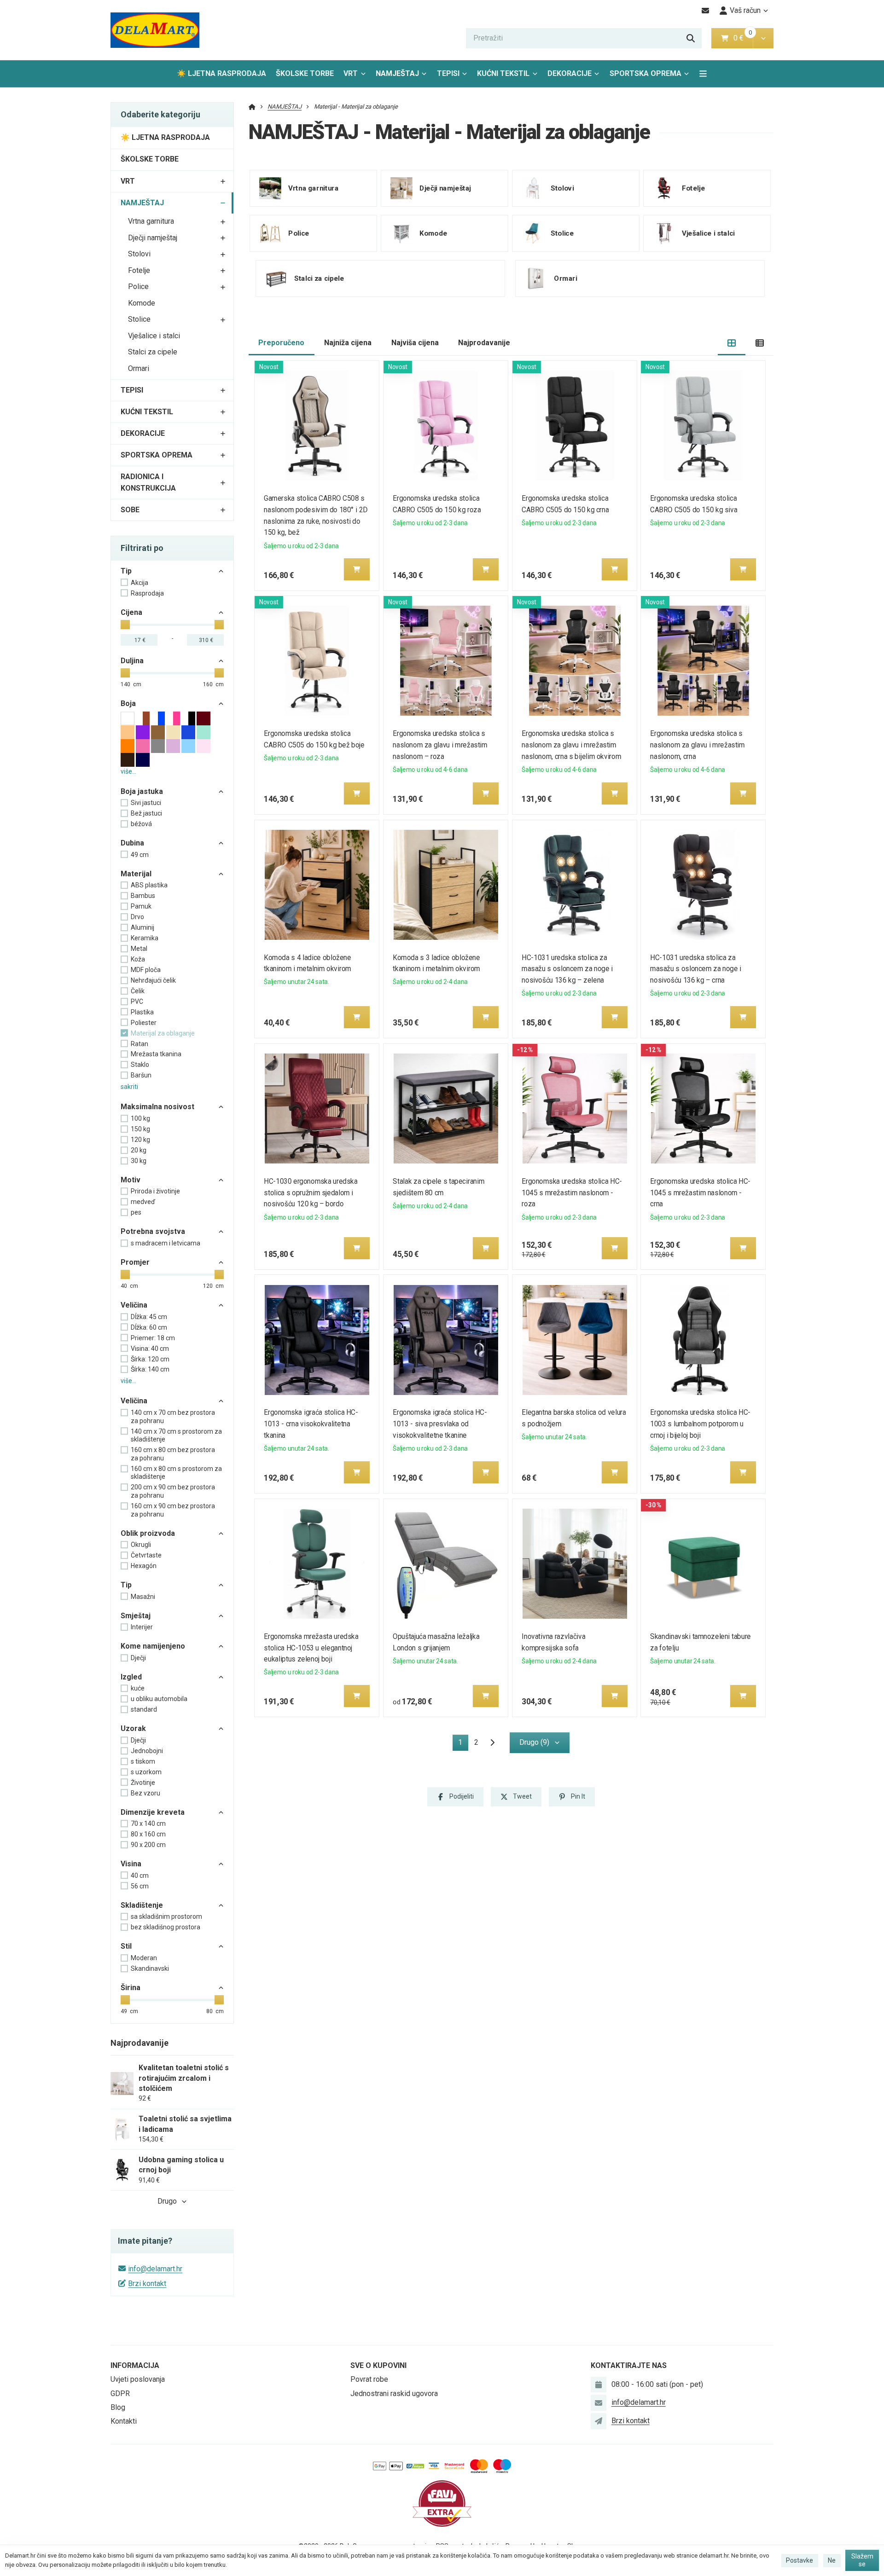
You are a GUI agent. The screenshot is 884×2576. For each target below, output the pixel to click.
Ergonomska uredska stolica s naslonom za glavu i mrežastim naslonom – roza (440, 745)
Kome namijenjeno (153, 1646)
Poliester (144, 1023)
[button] (763, 38)
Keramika (145, 938)
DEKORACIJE (570, 73)
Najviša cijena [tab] (415, 343)
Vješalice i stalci (154, 336)
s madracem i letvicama (166, 1243)
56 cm (140, 1886)
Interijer (142, 1627)
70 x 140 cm (148, 1823)
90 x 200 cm (148, 1845)
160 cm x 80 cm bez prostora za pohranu (173, 1454)
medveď (143, 1202)
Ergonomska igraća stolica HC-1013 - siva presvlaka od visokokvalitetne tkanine (440, 1424)
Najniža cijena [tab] (348, 343)
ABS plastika (149, 885)
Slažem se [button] (862, 2560)
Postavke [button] (800, 2560)
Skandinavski (150, 1968)
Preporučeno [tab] (281, 343)
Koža (138, 959)
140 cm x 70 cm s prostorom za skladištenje (176, 1436)
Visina (131, 1864)
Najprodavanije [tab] (484, 343)
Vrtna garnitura (151, 221)
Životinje (143, 1783)
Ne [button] (832, 2560)
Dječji (138, 1658)
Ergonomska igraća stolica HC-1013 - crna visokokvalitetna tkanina (311, 1424)
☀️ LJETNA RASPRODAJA (221, 73)
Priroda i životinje (155, 1191)
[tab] (732, 343)
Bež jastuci (146, 813)
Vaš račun (745, 10)
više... (128, 771)
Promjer (135, 1262)
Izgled (131, 1677)
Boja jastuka (142, 791)
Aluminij (142, 927)
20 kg (139, 1150)
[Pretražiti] (691, 38)
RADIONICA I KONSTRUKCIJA (148, 482)
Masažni (143, 1597)
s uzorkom (146, 1772)
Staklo (140, 1065)
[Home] (155, 30)
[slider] (125, 625)
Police (138, 287)
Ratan (140, 1044)
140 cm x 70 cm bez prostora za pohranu (173, 1417)
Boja (128, 703)
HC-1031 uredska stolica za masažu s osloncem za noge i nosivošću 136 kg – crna (696, 969)
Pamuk (141, 906)
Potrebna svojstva (153, 1231)
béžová (141, 824)
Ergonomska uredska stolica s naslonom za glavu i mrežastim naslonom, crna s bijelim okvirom (571, 745)
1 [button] (463, 1744)
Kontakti (124, 2421)
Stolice (139, 319)
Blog (118, 2407)
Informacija (135, 2365)
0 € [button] (742, 38)
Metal (139, 949)
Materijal (136, 874)
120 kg (140, 1140)
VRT (351, 73)
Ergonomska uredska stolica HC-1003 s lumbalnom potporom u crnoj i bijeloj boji (701, 1424)
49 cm (140, 855)
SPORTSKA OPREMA (646, 73)
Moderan (144, 1958)
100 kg (140, 1118)
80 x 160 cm (148, 1834)
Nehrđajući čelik (153, 980)
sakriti (129, 1087)
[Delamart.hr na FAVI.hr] (442, 2503)
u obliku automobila (159, 1699)
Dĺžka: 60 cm (149, 1327)
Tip (126, 571)
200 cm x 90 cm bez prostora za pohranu (173, 1491)
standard (144, 1709)
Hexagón (144, 1566)
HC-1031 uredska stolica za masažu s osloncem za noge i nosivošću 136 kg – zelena (567, 969)
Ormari (139, 368)
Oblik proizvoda (148, 1533)
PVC (137, 1001)
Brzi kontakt (147, 2284)
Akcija (140, 583)
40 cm (140, 1876)
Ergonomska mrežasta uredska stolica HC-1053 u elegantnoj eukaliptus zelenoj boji (311, 1648)
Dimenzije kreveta (153, 1812)
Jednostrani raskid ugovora (394, 2394)
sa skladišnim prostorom (166, 1916)
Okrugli (141, 1545)
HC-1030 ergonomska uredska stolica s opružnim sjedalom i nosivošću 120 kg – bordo (311, 1193)
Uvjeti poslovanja (138, 2379)
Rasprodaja (147, 593)
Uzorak (133, 1728)
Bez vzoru (145, 1793)
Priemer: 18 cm (153, 1338)
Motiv (131, 1180)
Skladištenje (142, 1905)
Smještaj (136, 1616)
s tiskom (143, 1761)
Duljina (132, 661)
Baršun (141, 1075)
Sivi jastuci (146, 803)
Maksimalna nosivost (157, 1107)
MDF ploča (146, 970)
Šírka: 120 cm (150, 1359)
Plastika (142, 1012)
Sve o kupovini (378, 2365)
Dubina (132, 843)
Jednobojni (147, 1751)
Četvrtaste (146, 1555)
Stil (126, 1946)
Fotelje (139, 270)
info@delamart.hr (155, 2269)
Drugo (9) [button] (534, 1742)
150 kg (140, 1129)
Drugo (167, 2201)
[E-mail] (706, 11)
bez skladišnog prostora (166, 1927)
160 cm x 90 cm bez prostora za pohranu (173, 1510)
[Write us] (599, 2421)
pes (136, 1212)
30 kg (139, 1161)
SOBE (130, 510)
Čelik (138, 991)
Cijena (131, 612)
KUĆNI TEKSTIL (503, 73)
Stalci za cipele (153, 352)
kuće (138, 1688)
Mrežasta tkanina (156, 1054)
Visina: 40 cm (150, 1349)
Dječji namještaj (153, 238)
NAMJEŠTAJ (404, 76)
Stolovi (139, 254)
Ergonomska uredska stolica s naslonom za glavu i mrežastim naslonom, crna (698, 745)
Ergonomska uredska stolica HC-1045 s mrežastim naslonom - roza (572, 1193)
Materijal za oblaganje (163, 1033)
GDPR (120, 2394)
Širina (131, 1988)
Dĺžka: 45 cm (149, 1317)
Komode (142, 303)
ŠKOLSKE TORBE (305, 73)
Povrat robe (369, 2379)
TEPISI (448, 73)
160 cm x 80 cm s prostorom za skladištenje (176, 1473)
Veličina (134, 1305)
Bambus (143, 896)
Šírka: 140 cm (150, 1369)
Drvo (137, 917)
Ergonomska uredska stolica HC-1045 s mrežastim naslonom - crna (701, 1193)
